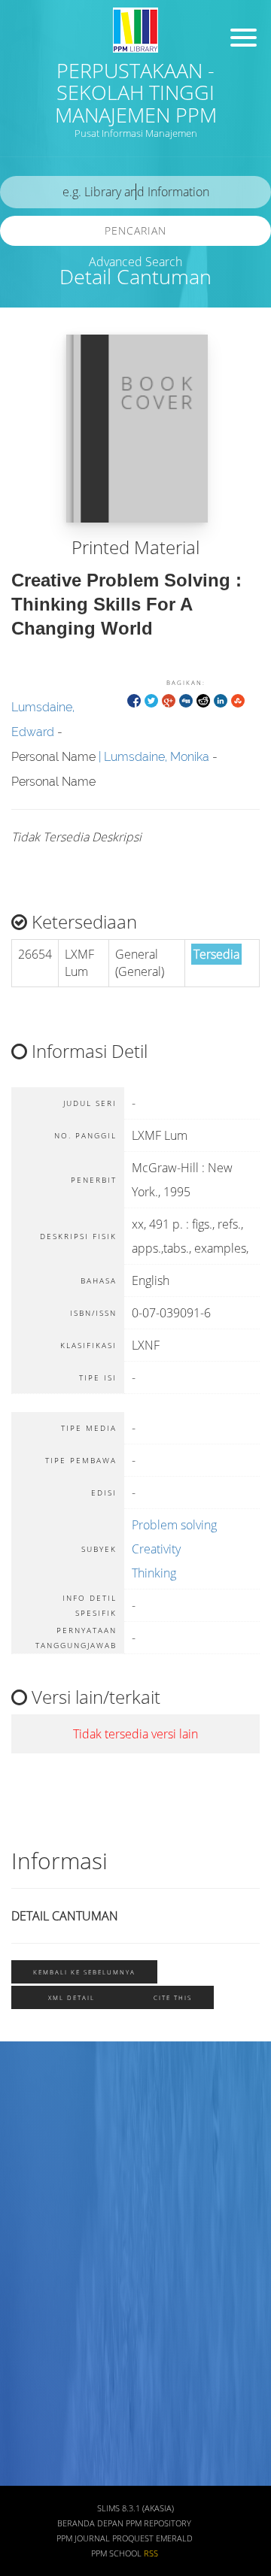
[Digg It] (186, 700)
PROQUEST (133, 2538)
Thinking (154, 1573)
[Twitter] (151, 700)
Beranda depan (90, 2523)
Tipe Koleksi (46, 2270)
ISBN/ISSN (41, 2227)
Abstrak (35, 2403)
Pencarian (135, 230)
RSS (151, 2553)
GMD (28, 2359)
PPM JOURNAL (83, 2538)
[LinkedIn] (221, 700)
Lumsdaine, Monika (157, 757)
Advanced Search (135, 262)
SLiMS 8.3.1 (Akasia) (135, 2508)
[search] (135, 192)
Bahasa (33, 2315)
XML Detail (72, 1997)
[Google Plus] (169, 700)
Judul (29, 2094)
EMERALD (174, 2538)
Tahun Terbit (47, 2448)
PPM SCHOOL (116, 2553)
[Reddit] (203, 700)
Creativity (156, 1549)
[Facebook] (134, 700)
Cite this (173, 1997)
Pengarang (41, 2138)
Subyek (34, 2182)
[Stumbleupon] (238, 700)
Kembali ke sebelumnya (84, 1972)
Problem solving (174, 1525)
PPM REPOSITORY (158, 2523)
